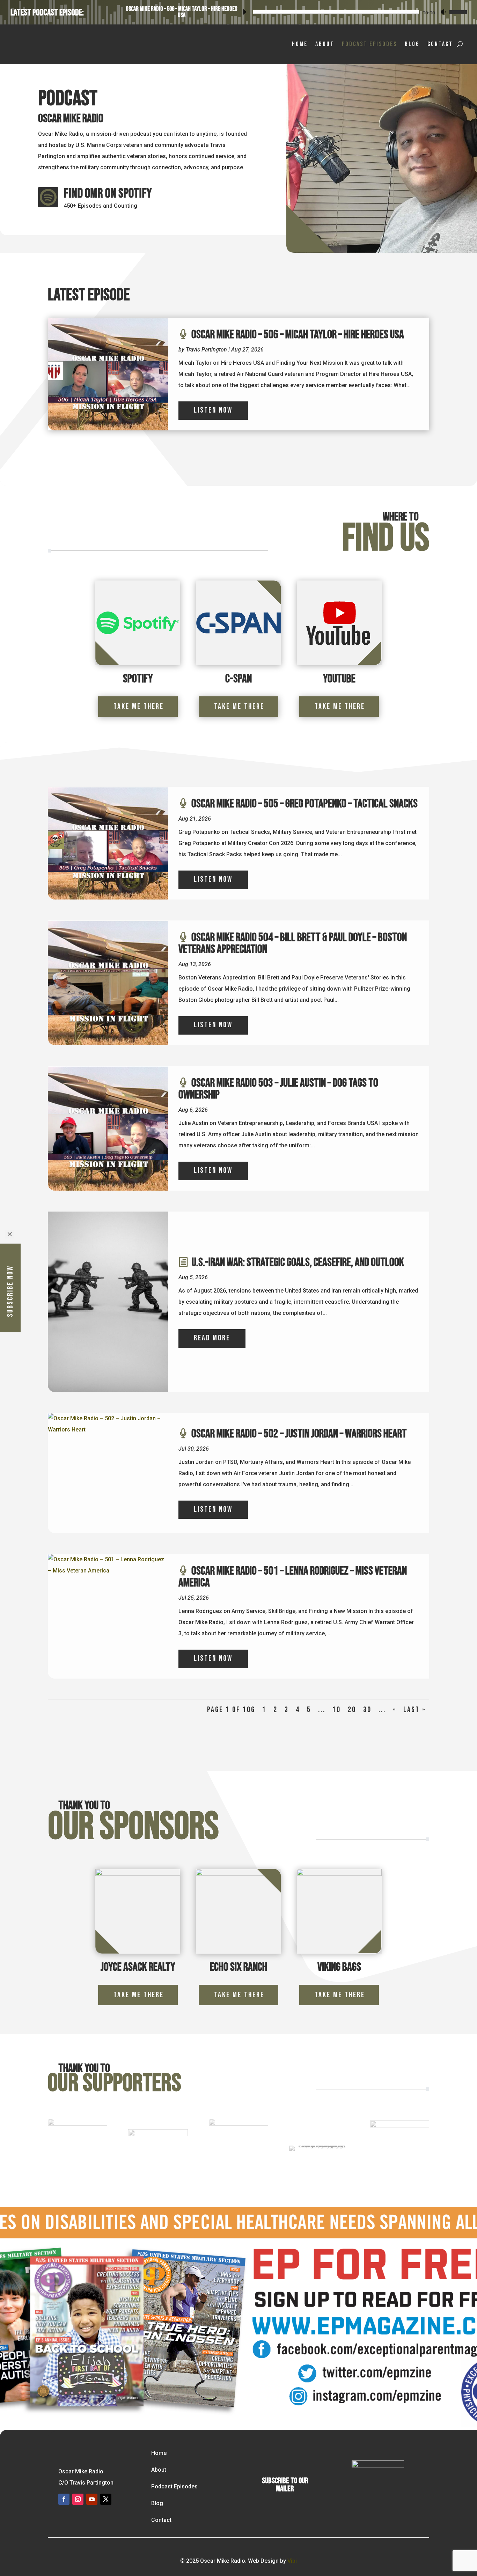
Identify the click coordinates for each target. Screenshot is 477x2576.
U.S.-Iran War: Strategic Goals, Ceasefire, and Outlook (298, 1262)
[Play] (244, 12)
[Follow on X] (106, 2499)
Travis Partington (206, 350)
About (325, 44)
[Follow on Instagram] (78, 2499)
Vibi (292, 2561)
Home (300, 44)
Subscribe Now (10, 1291)
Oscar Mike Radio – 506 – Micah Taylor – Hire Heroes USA (181, 12)
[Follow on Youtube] (92, 2499)
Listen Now (213, 410)
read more (212, 1338)
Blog (412, 44)
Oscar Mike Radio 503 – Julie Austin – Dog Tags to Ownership (278, 1089)
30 (367, 1710)
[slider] (457, 11)
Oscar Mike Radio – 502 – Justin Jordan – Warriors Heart (299, 1434)
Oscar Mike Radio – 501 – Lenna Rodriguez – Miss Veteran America (293, 1577)
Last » (414, 1710)
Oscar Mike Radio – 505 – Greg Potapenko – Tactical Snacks (304, 804)
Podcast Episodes (369, 44)
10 (337, 1710)
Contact (440, 44)
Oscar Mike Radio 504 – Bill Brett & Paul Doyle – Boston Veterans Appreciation (293, 943)
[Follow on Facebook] (64, 2499)
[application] (353, 11)
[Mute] (443, 12)
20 (352, 1710)
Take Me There (139, 707)
